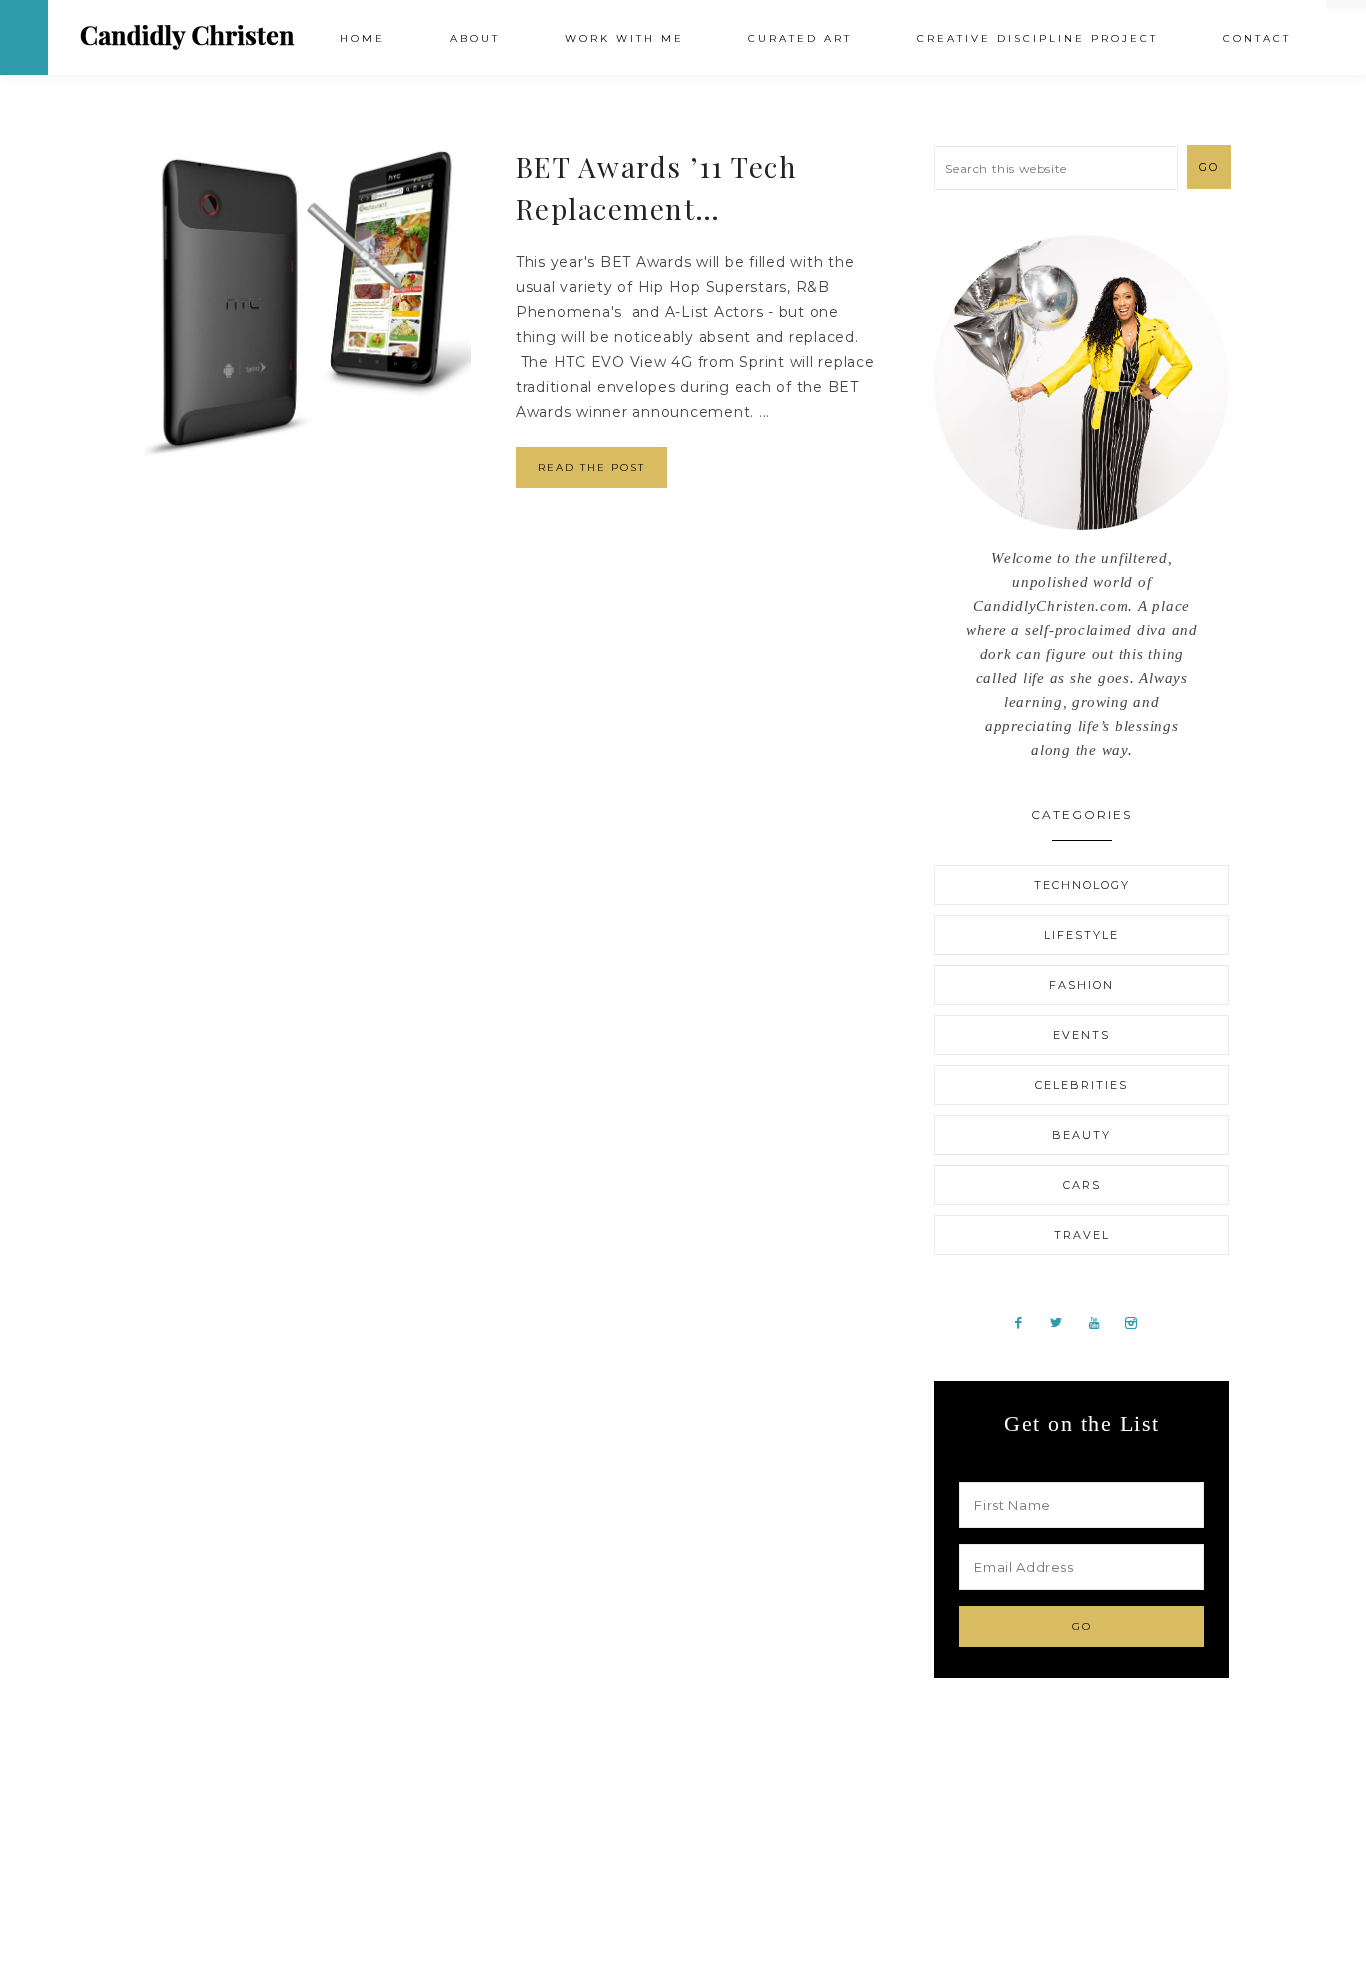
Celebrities (1081, 1085)
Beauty (1081, 1135)
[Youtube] (1102, 1322)
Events (1081, 1035)
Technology (1082, 885)
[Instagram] (1138, 1322)
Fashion (1081, 985)
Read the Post (591, 467)
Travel (1082, 1235)
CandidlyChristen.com (187, 36)
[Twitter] (1064, 1322)
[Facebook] (1026, 1322)
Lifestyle (1081, 935)
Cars (1082, 1185)
